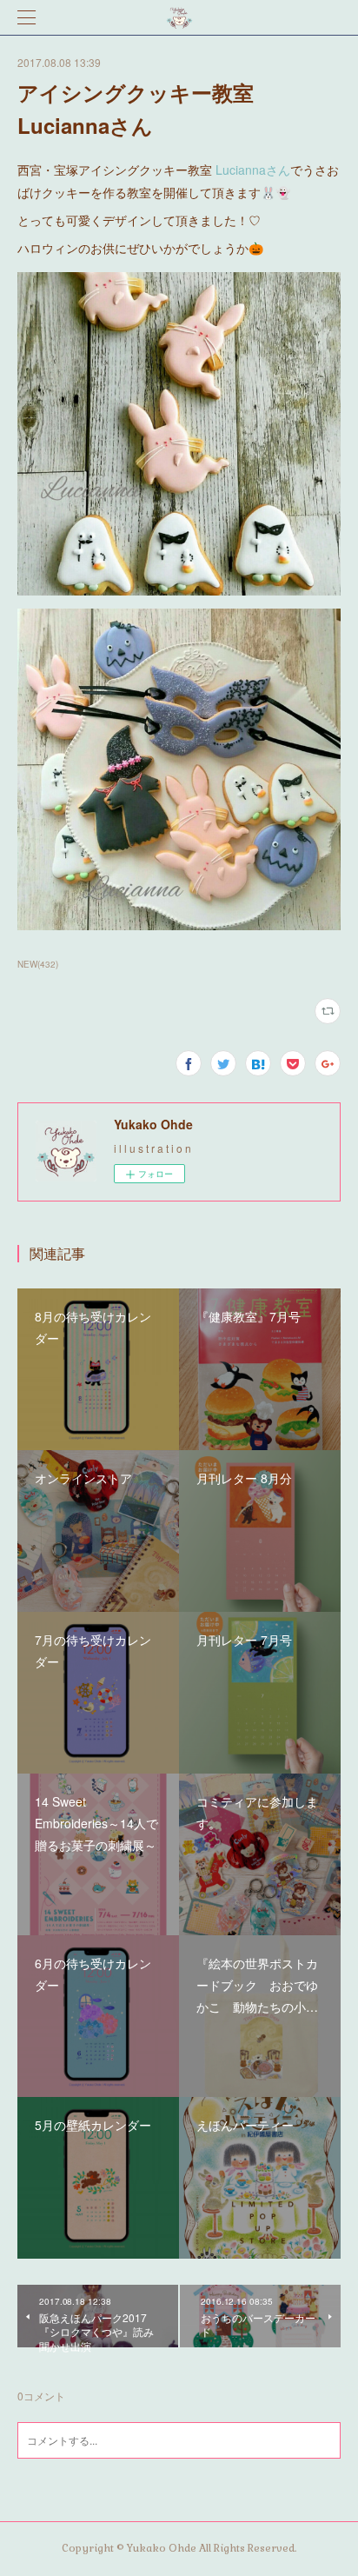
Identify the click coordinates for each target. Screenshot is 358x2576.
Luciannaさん (253, 170)
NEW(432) (38, 964)
